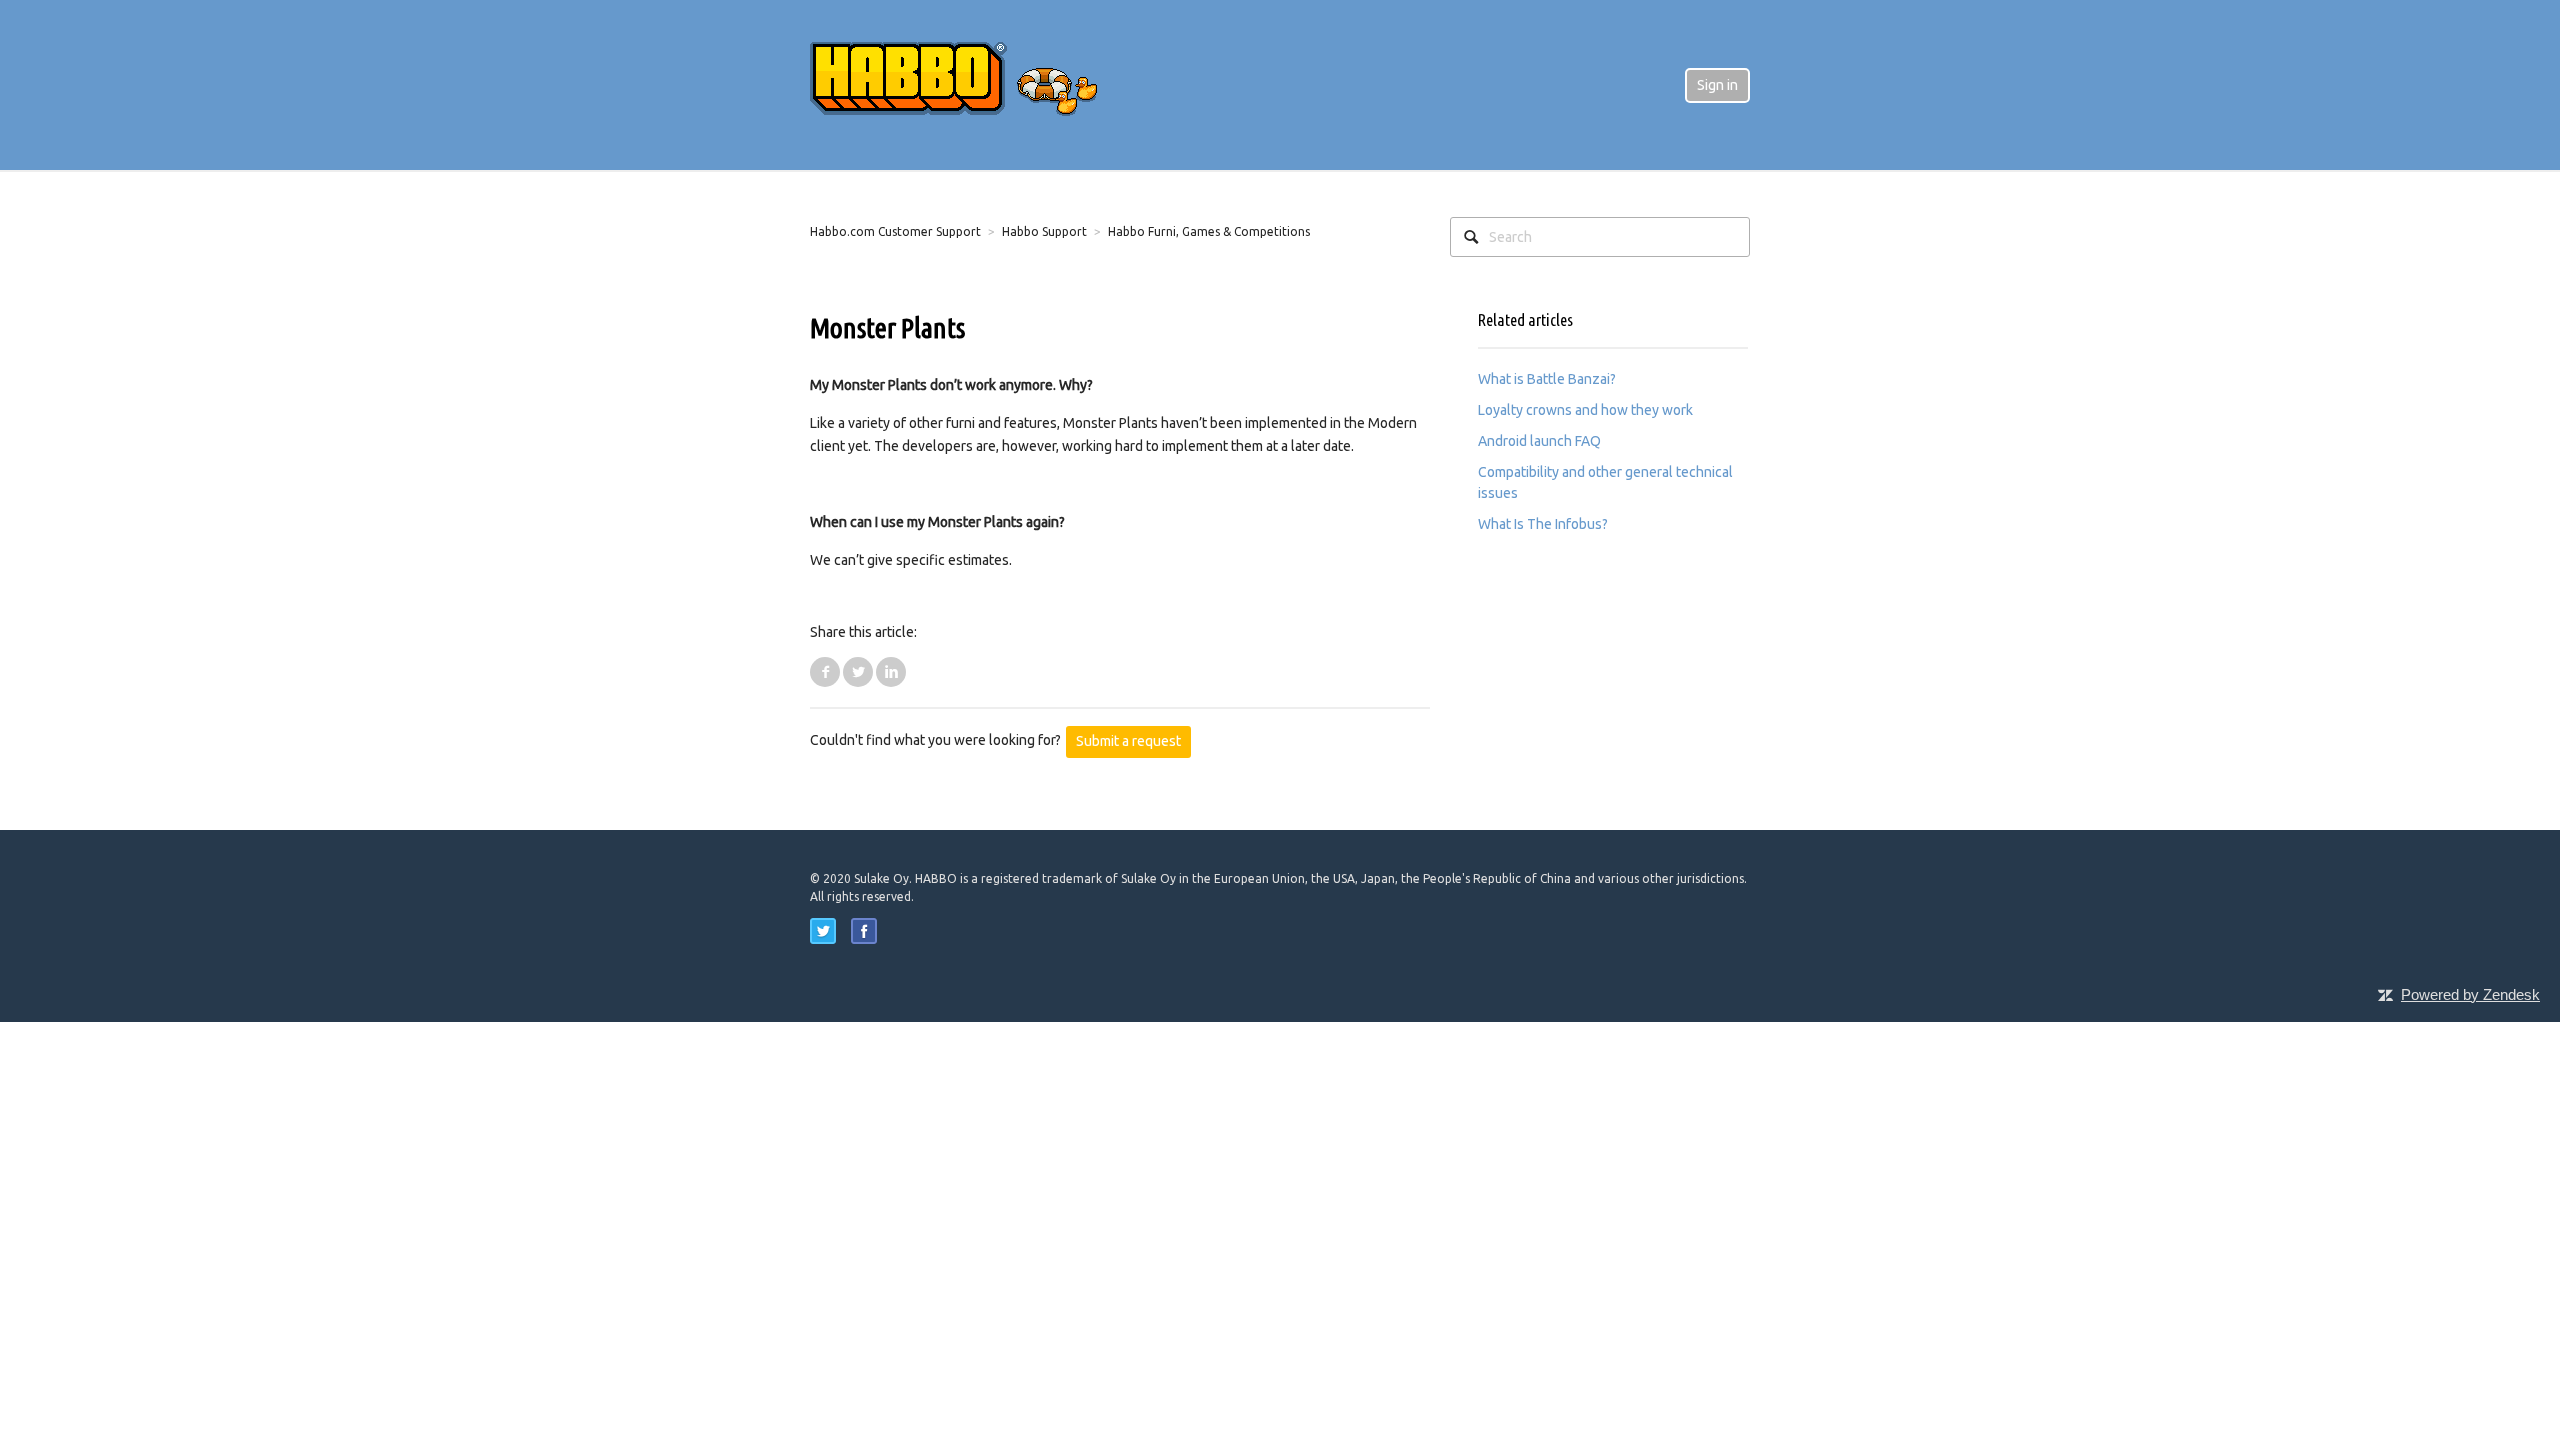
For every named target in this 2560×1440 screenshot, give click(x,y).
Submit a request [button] (1128, 741)
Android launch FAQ (1539, 441)
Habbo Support (1044, 231)
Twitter (858, 672)
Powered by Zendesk (2470, 994)
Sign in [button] (1717, 85)
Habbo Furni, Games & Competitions (1209, 231)
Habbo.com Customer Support (895, 231)
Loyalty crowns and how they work (1585, 410)
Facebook (825, 672)
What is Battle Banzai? (1547, 379)
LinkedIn (891, 672)
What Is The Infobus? (1543, 524)
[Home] (970, 84)
